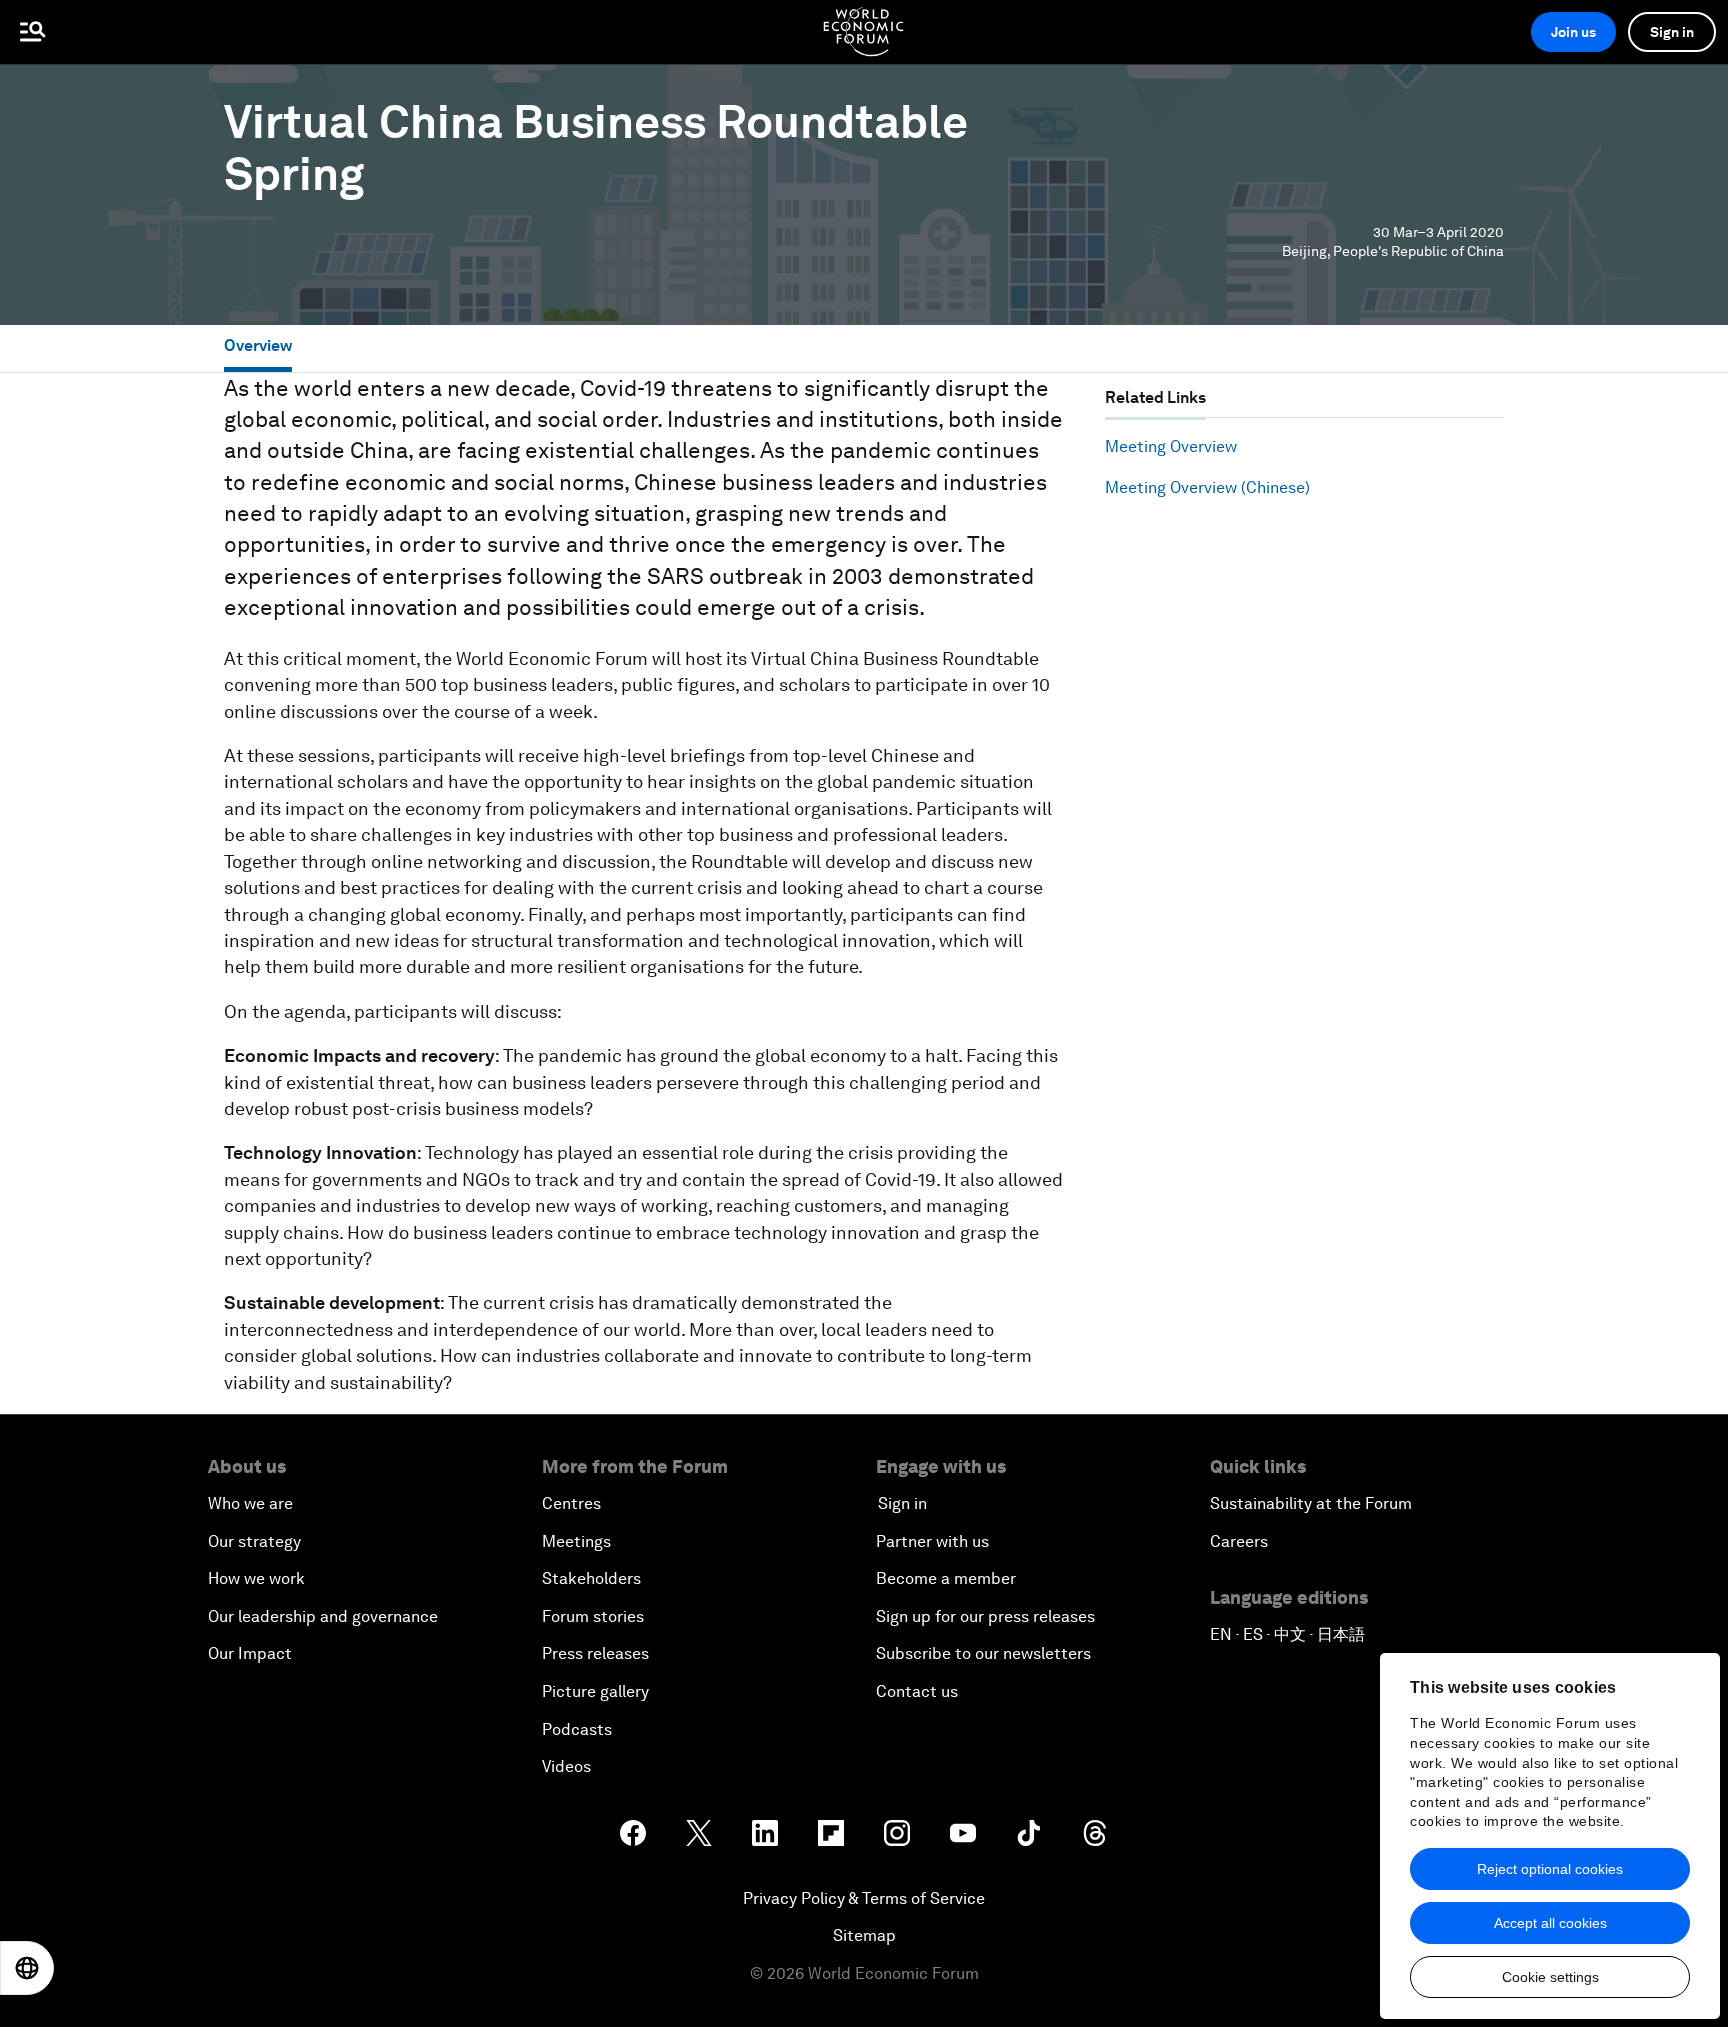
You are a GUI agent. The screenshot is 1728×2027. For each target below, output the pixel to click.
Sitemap (864, 1935)
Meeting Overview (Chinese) (1207, 487)
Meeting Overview (1171, 446)
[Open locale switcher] (27, 1968)
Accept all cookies (1550, 1923)
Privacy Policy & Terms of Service (864, 1898)
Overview (258, 345)
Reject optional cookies (1550, 1869)
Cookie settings (1550, 1977)
